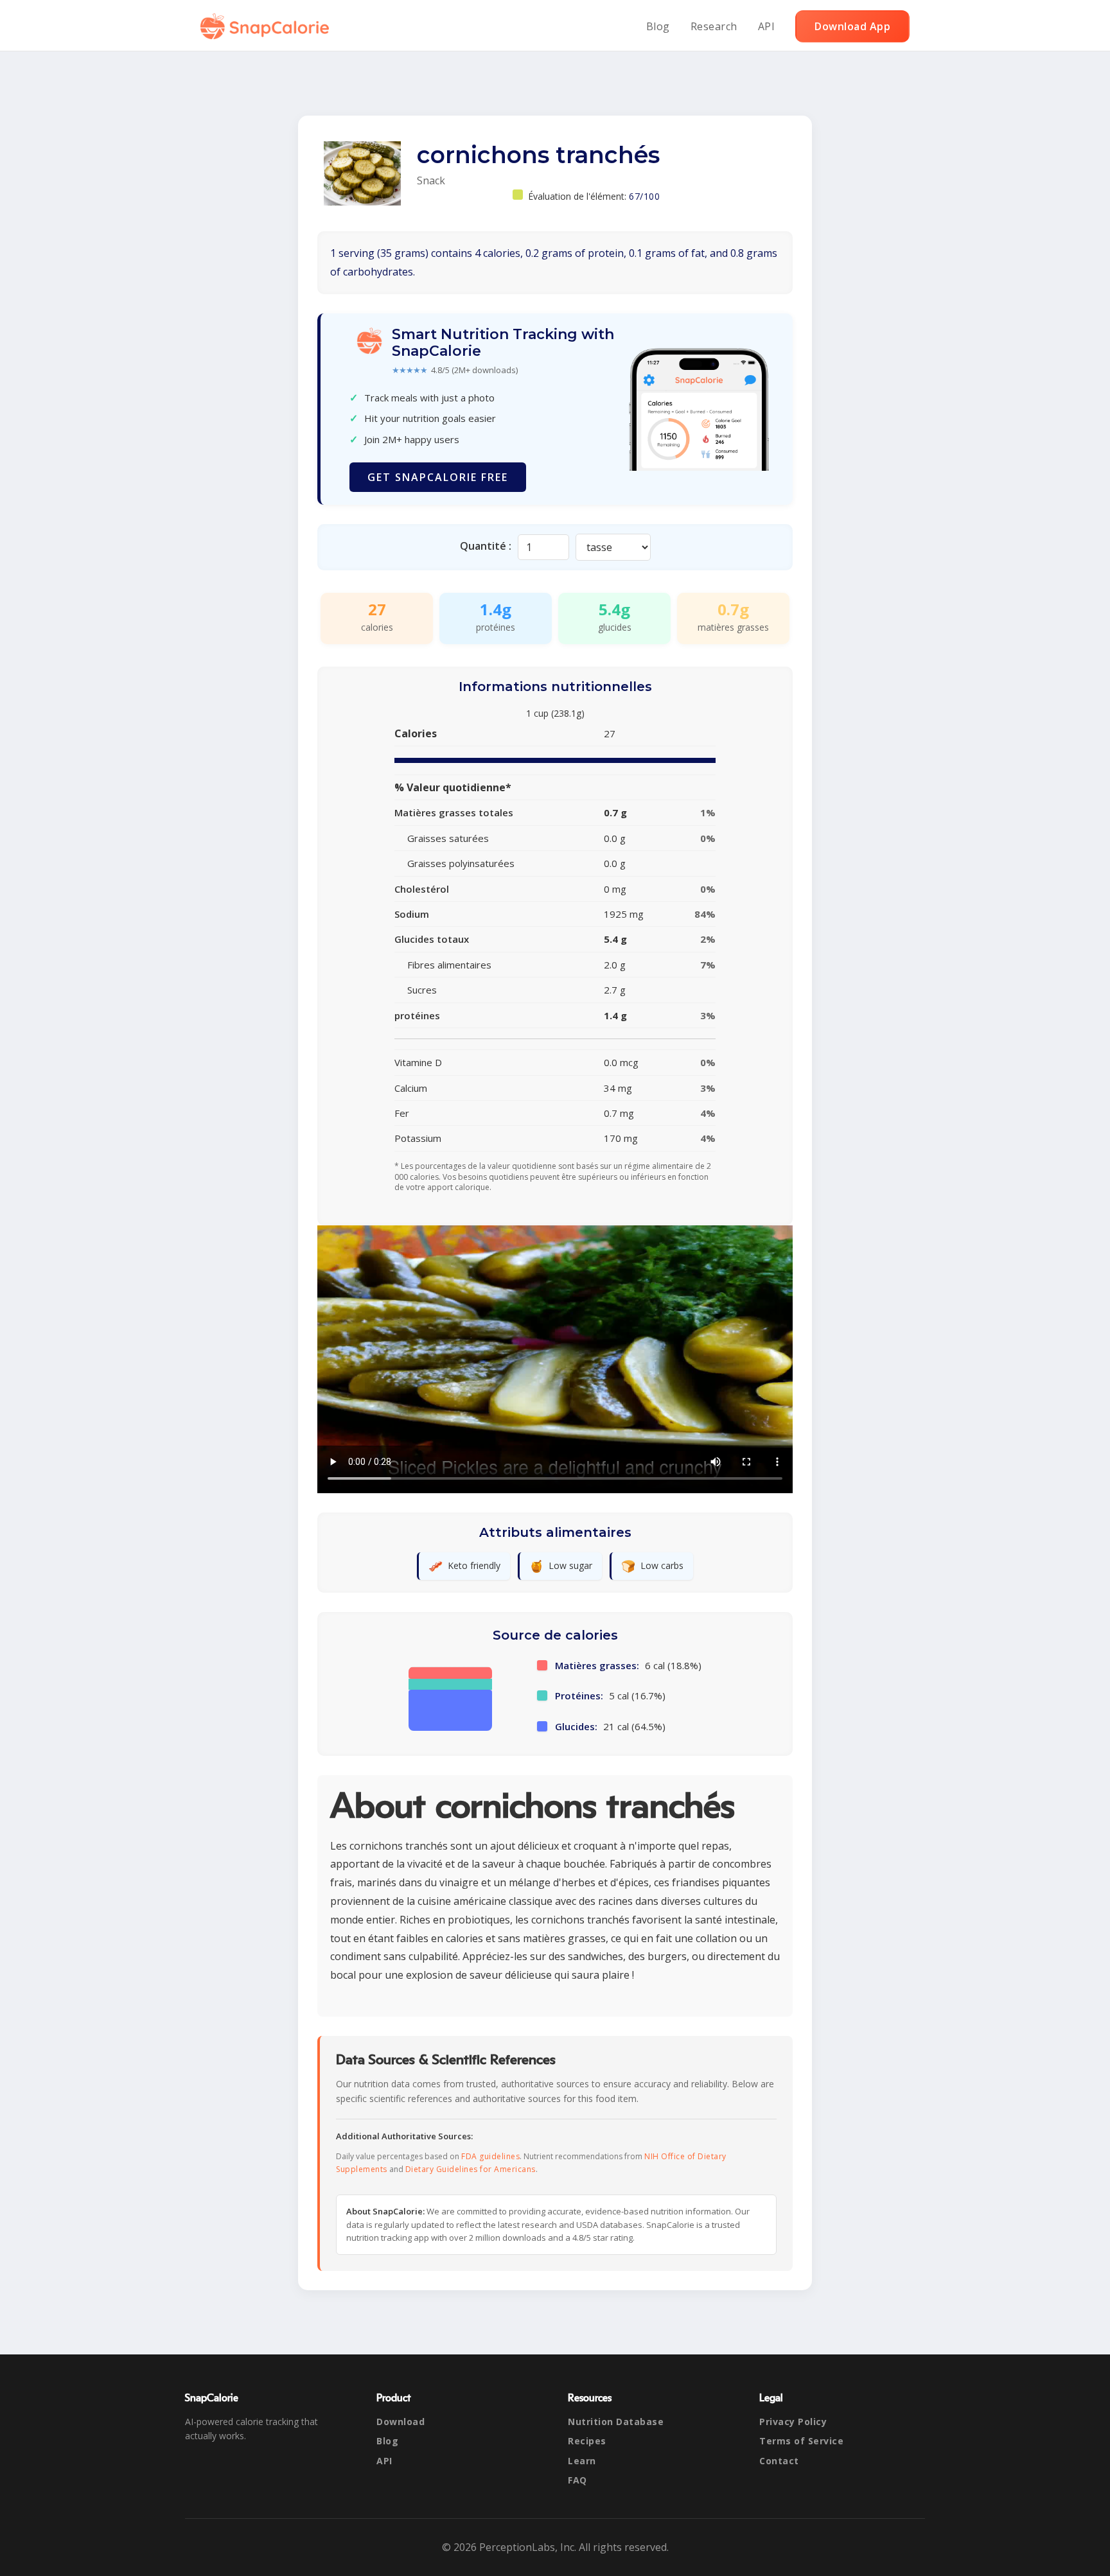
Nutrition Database (616, 2422)
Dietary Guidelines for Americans (471, 2169)
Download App (852, 26)
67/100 (644, 196)
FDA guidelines (490, 2156)
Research (714, 26)
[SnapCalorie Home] (267, 26)
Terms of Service (801, 2441)
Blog (658, 26)
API (767, 26)
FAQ (577, 2480)
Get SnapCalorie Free (438, 477)
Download (401, 2422)
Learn (582, 2461)
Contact (779, 2461)
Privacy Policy (793, 2422)
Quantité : (486, 546)
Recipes (587, 2441)
